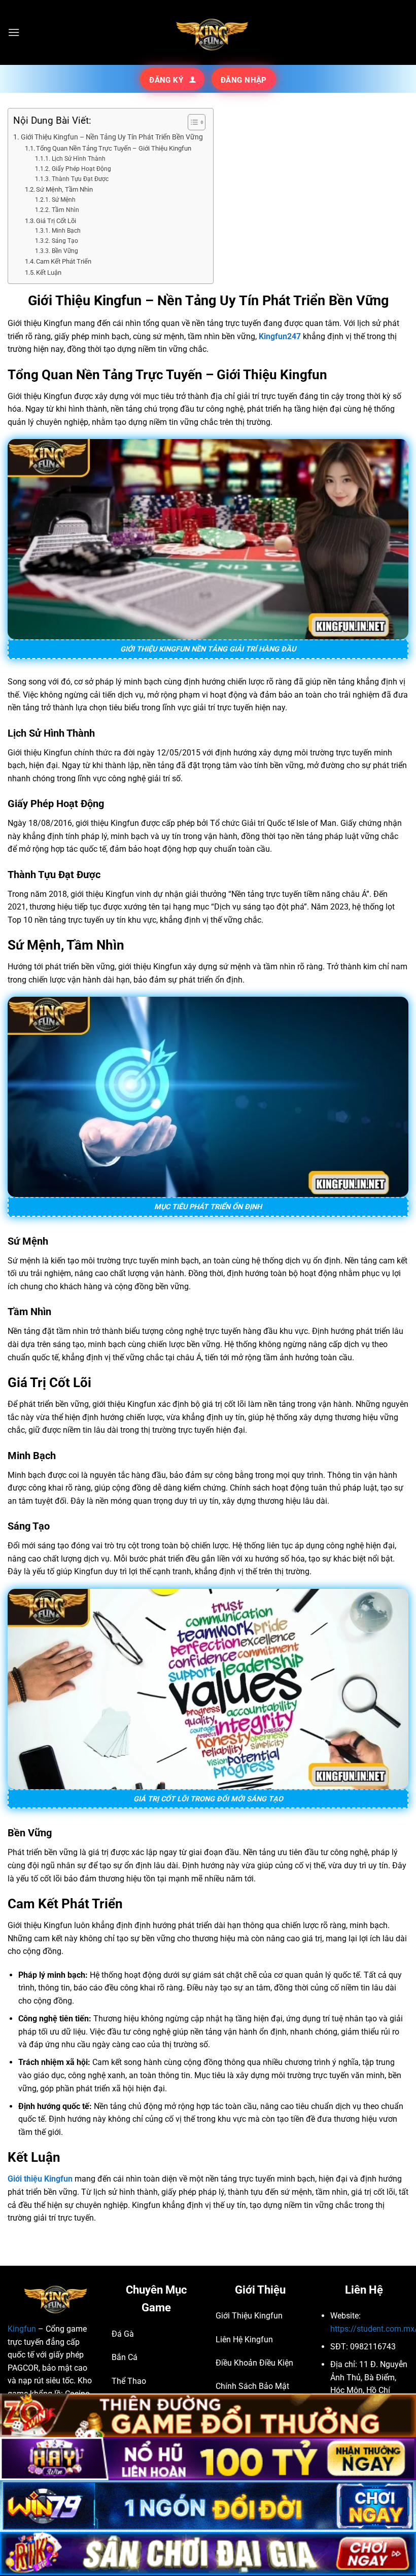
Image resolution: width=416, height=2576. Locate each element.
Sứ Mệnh (63, 200)
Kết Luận (49, 273)
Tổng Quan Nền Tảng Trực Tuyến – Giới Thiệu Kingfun (114, 148)
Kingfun (22, 2329)
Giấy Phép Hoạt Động (81, 169)
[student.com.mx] (208, 32)
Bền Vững (65, 251)
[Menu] (14, 32)
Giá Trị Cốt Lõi (56, 221)
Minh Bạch (66, 231)
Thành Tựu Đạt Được (80, 179)
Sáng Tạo (65, 241)
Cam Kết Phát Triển (64, 261)
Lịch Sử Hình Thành (78, 159)
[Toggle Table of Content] (192, 122)
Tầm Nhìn (65, 210)
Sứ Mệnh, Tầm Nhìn (64, 189)
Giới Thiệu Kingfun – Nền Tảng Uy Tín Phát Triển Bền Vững (112, 137)
